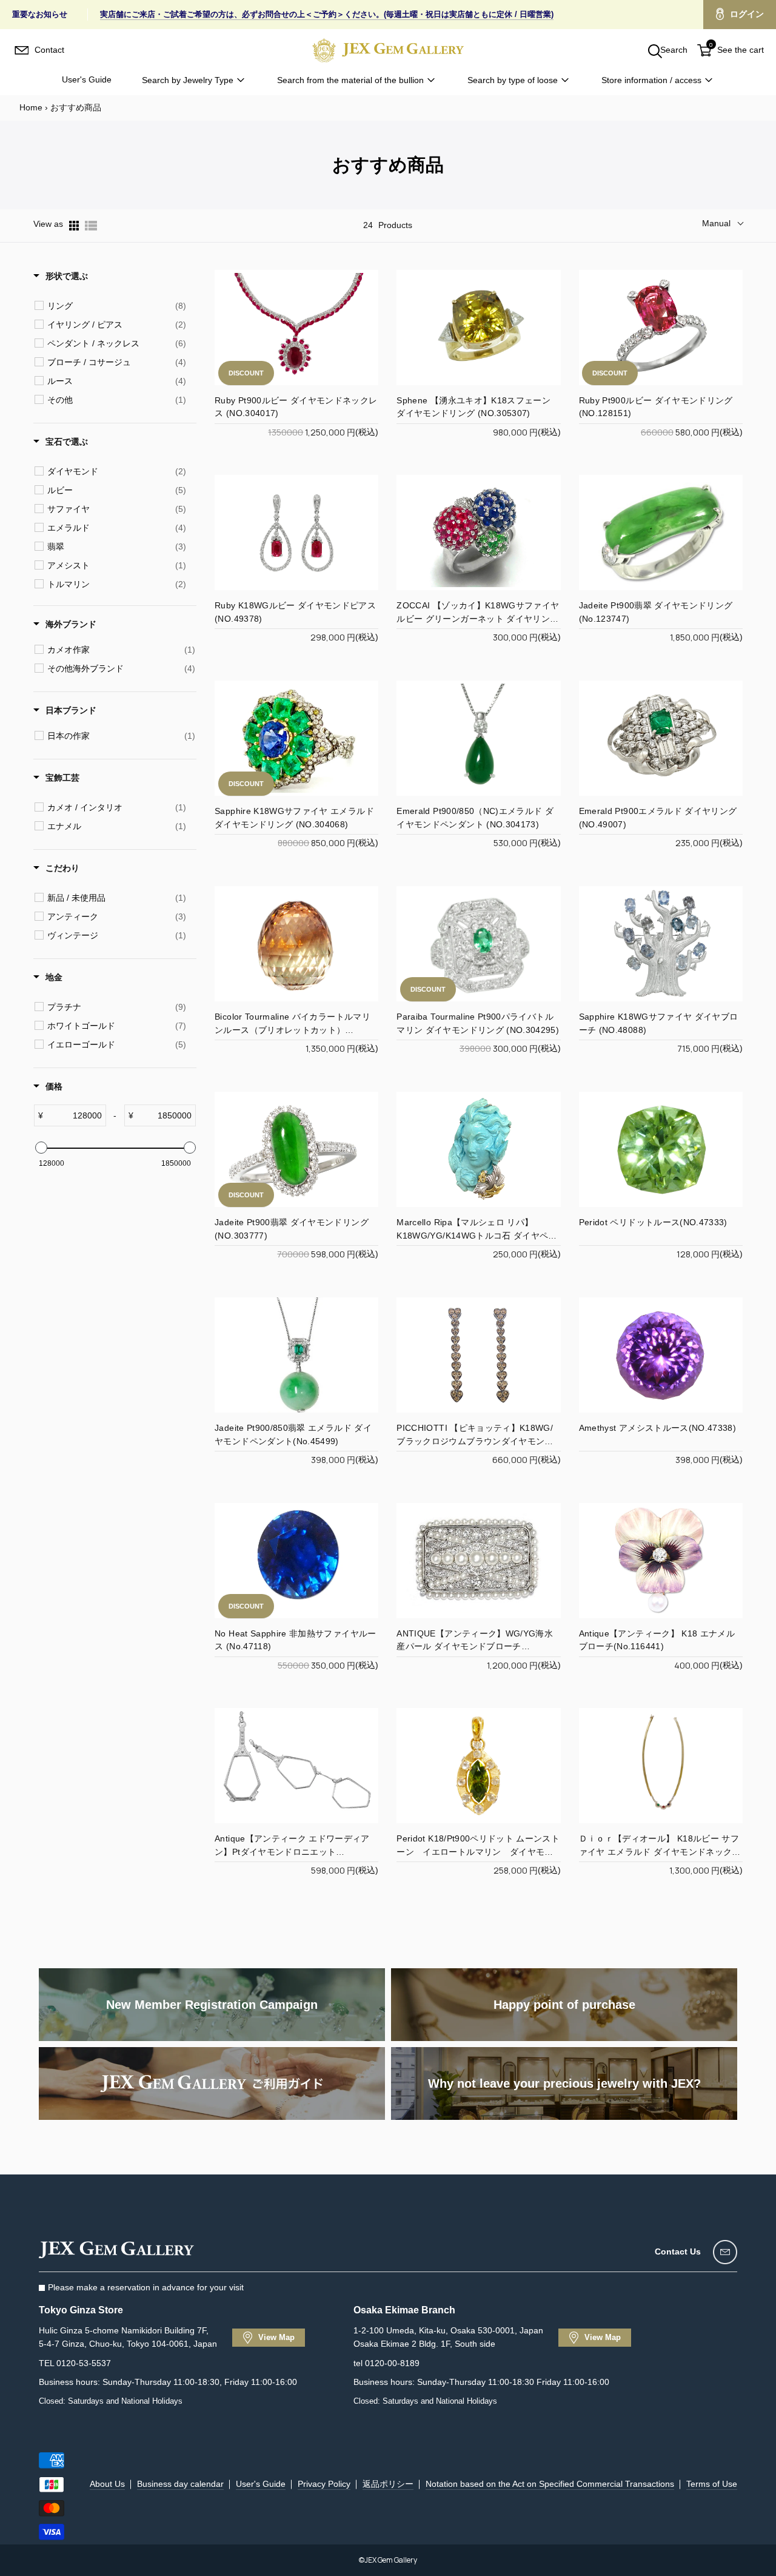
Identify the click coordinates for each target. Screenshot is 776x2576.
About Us (107, 2484)
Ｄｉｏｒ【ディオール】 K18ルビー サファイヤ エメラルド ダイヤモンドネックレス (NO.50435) (660, 1852)
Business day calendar (180, 2484)
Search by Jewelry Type (188, 80)
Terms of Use (712, 2484)
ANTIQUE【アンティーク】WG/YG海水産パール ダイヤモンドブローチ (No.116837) (475, 1647)
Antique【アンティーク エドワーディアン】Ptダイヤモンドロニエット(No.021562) (292, 1852)
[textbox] (74, 1115)
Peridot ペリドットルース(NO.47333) (653, 1222)
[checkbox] (117, 306)
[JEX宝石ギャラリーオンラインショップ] (388, 50)
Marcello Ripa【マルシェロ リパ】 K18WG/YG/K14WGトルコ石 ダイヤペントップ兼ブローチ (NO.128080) (477, 1236)
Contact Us (678, 2251)
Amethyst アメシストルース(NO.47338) (657, 1428)
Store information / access (651, 80)
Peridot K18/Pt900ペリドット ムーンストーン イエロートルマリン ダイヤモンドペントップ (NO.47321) (478, 1852)
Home (31, 107)
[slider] (41, 1148)
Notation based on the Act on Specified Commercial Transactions (550, 2484)
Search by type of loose (513, 80)
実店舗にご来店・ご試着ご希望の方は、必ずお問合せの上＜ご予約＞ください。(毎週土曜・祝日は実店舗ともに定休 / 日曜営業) (327, 14)
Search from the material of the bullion (350, 80)
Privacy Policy (324, 2484)
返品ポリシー (388, 2484)
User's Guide (87, 79)
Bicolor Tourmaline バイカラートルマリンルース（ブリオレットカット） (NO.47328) (293, 1030)
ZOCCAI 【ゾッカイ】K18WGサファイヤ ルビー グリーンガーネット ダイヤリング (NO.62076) (478, 619)
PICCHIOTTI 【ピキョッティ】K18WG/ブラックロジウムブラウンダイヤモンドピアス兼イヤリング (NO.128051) (475, 1441)
